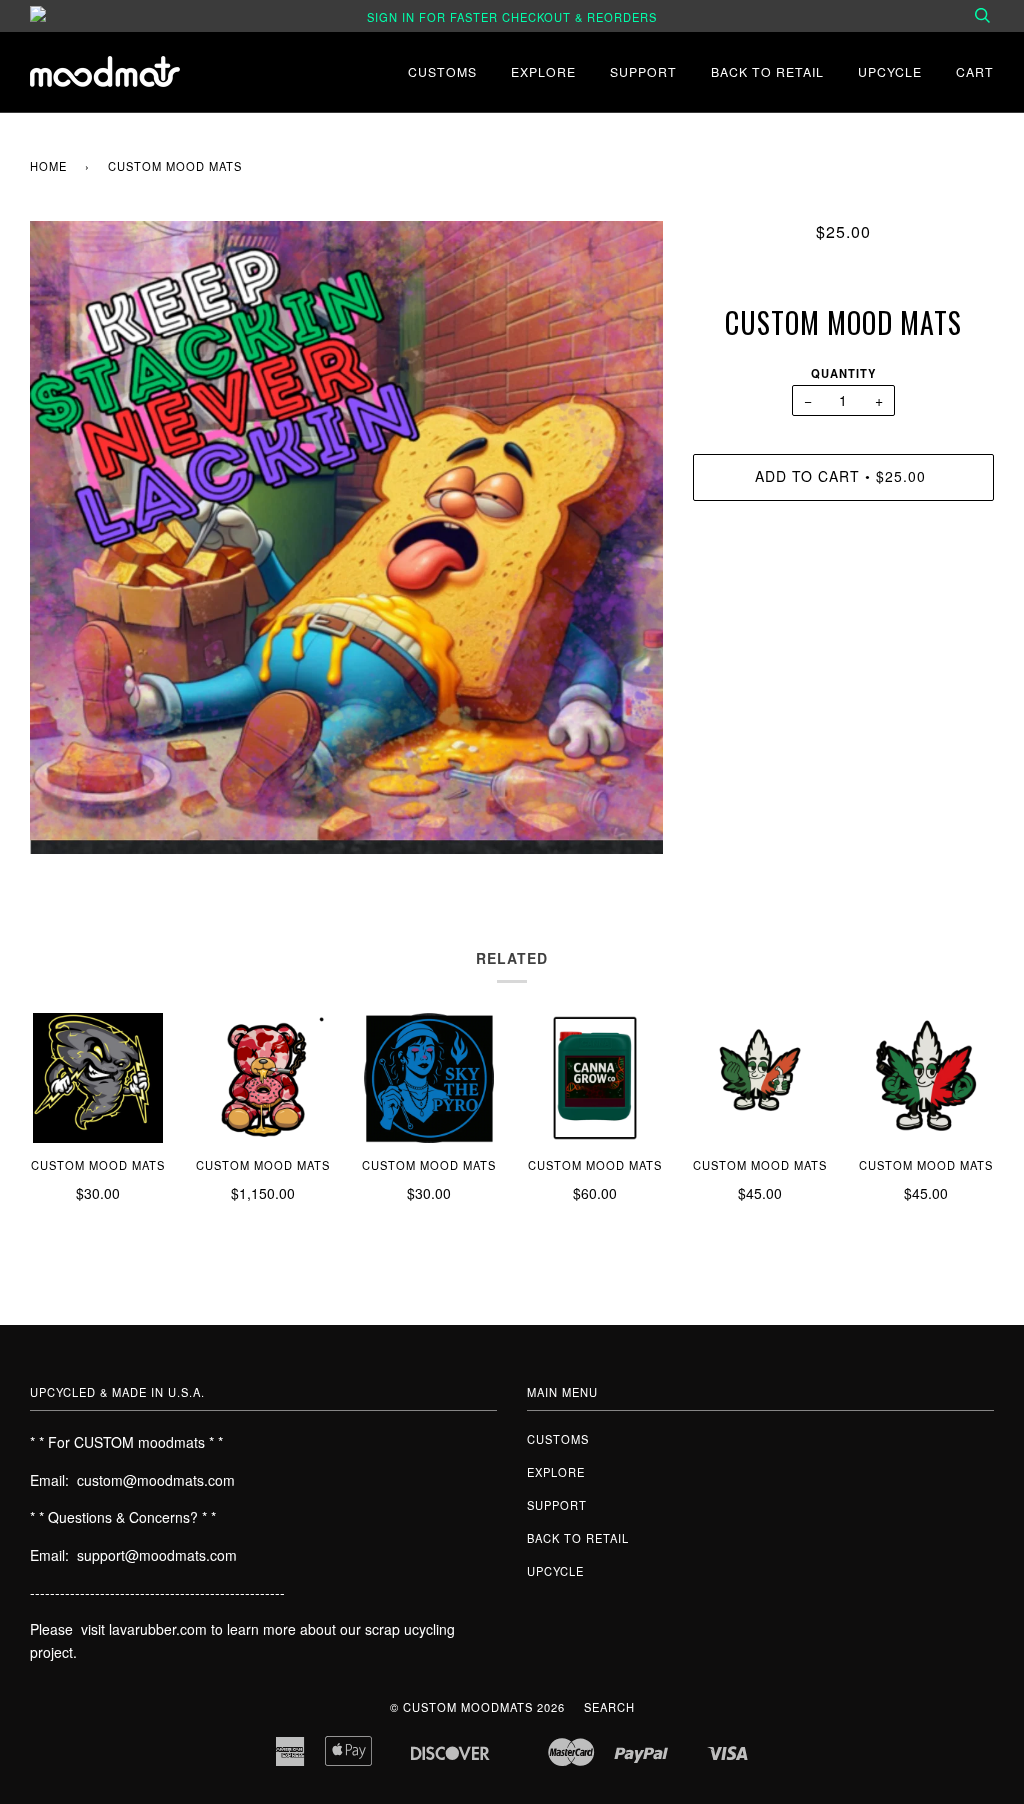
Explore (543, 71)
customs (442, 71)
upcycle (890, 71)
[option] (346, 537)
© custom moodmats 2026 (477, 1707)
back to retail (767, 71)
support (643, 71)
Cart (975, 71)
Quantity (843, 373)
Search (609, 1707)
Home (48, 166)
